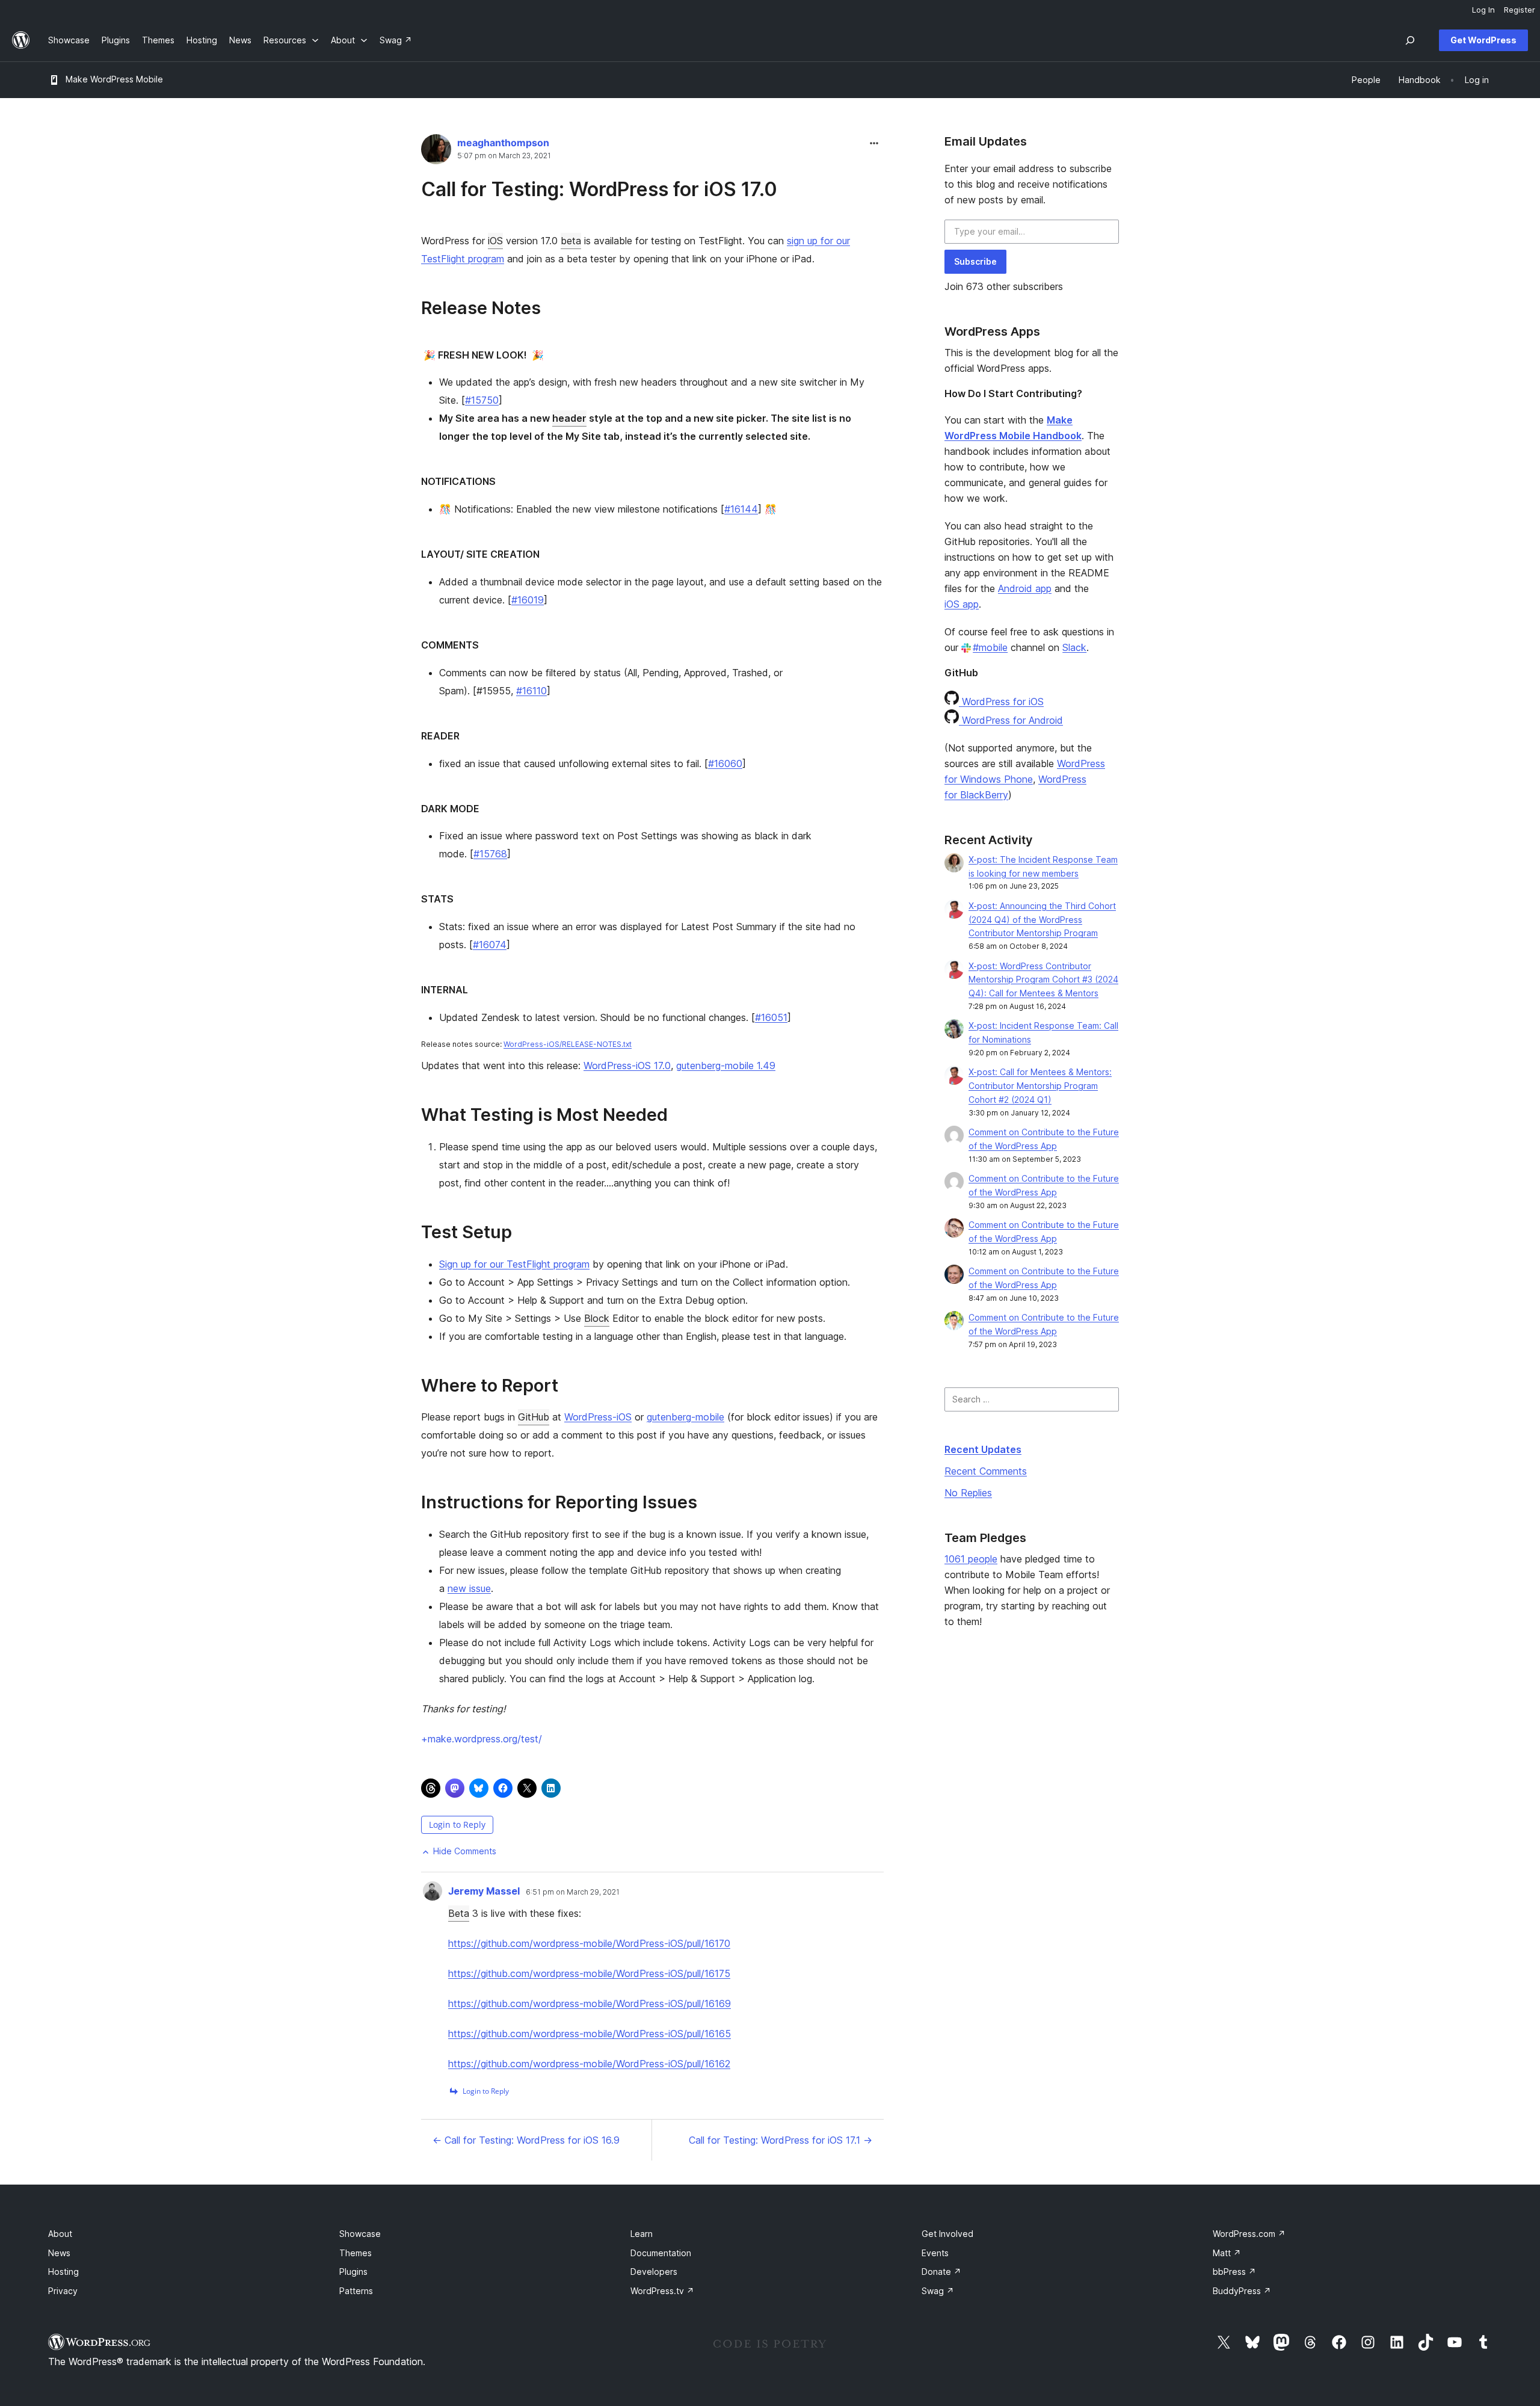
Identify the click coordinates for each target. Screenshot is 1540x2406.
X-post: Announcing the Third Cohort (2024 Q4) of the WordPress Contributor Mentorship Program (1042, 920)
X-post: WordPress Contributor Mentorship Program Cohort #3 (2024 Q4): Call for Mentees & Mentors (1043, 980)
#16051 (771, 1017)
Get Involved (947, 2234)
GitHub (534, 1417)
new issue (469, 1588)
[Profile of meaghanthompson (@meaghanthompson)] (436, 152)
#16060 (725, 763)
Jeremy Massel (484, 1891)
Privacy (63, 2291)
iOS (495, 241)
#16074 (490, 945)
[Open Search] (1410, 40)
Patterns (356, 2291)
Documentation (661, 2253)
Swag (938, 2291)
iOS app (962, 604)
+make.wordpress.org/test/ (482, 1739)
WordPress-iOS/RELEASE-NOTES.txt (568, 1044)
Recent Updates (983, 1449)
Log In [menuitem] (1483, 10)
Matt (1227, 2253)
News (59, 2253)
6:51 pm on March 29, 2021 (573, 1892)
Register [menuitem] (1520, 10)
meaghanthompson (503, 143)
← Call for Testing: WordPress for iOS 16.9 (526, 2140)
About (60, 2234)
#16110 (531, 691)
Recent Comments (986, 1471)
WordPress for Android (1011, 720)
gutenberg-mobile (685, 1417)
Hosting (63, 2272)
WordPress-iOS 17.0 (627, 1066)
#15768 (490, 854)
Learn (642, 2234)
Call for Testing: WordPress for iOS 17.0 (599, 189)
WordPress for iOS (1001, 702)
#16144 (741, 509)
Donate (941, 2272)
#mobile (990, 647)
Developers (654, 2272)
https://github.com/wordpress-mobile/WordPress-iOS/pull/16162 (589, 2064)
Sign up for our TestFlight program (514, 1264)
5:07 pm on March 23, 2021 (504, 156)
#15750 (482, 400)
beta (571, 241)
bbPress (1234, 2272)
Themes (356, 2253)
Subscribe (975, 261)
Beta (459, 1913)
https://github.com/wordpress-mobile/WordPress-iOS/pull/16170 (589, 1943)
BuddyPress (1242, 2291)
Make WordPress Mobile (114, 79)
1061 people (971, 1559)
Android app (1025, 588)
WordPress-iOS (598, 1417)
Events (935, 2253)
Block (597, 1318)
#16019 (528, 600)
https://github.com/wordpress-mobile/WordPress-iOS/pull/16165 (590, 2034)
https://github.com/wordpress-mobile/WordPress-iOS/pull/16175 (589, 1973)
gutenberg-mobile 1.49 (726, 1066)
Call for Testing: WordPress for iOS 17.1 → (781, 2140)
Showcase (360, 2234)
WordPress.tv (662, 2291)
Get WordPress (1483, 40)
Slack (1074, 647)
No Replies (968, 1493)
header (569, 418)
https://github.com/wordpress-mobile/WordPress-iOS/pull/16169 (590, 2003)
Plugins (353, 2272)
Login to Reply (457, 1825)
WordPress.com (1249, 2234)
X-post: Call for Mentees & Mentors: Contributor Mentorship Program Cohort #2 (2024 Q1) (1040, 1086)
